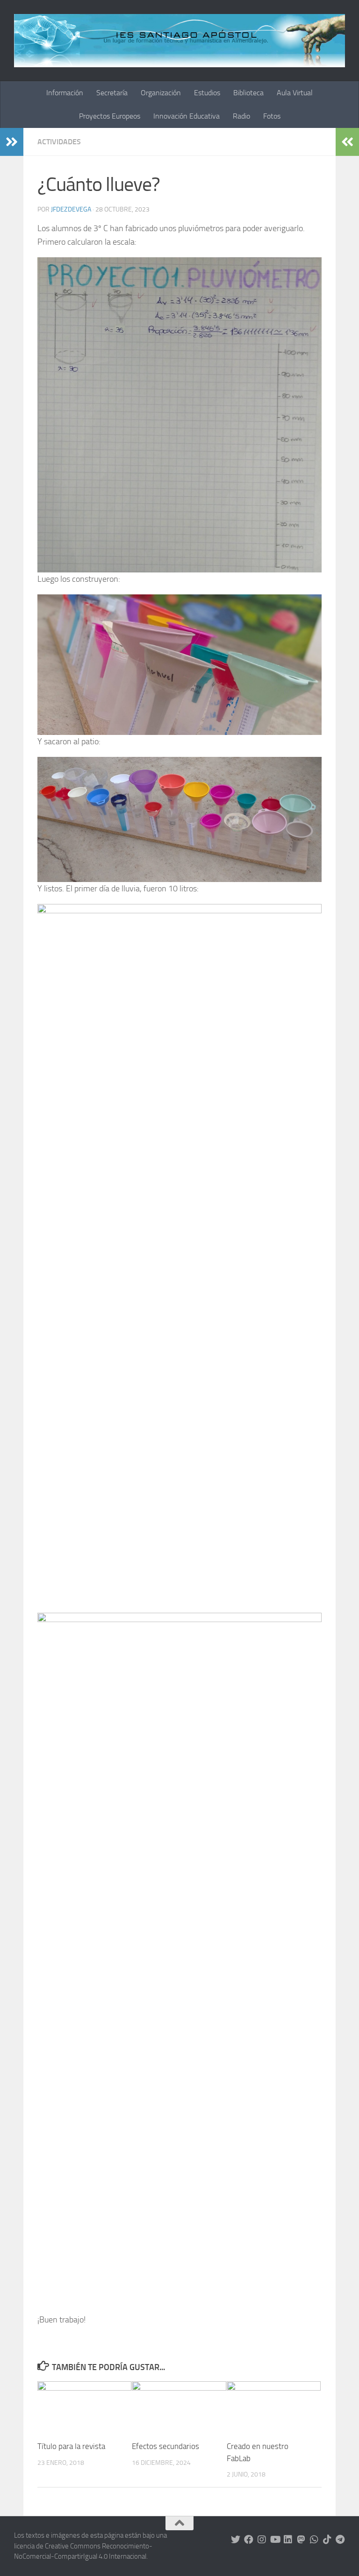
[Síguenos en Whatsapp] (314, 2540)
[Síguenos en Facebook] (249, 2540)
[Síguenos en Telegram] (340, 2540)
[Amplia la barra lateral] (12, 142)
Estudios (207, 93)
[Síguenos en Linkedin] (288, 2540)
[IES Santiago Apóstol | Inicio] (179, 41)
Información (65, 93)
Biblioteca (248, 93)
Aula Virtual (295, 93)
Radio (241, 116)
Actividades (59, 142)
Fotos (272, 116)
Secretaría (112, 93)
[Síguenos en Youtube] (275, 2540)
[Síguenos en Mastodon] (301, 2540)
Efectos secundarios (165, 2446)
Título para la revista (71, 2446)
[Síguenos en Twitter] (236, 2540)
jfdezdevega (71, 209)
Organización (161, 93)
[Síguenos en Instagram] (262, 2540)
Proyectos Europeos (110, 116)
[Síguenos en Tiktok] (327, 2540)
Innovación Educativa (187, 116)
